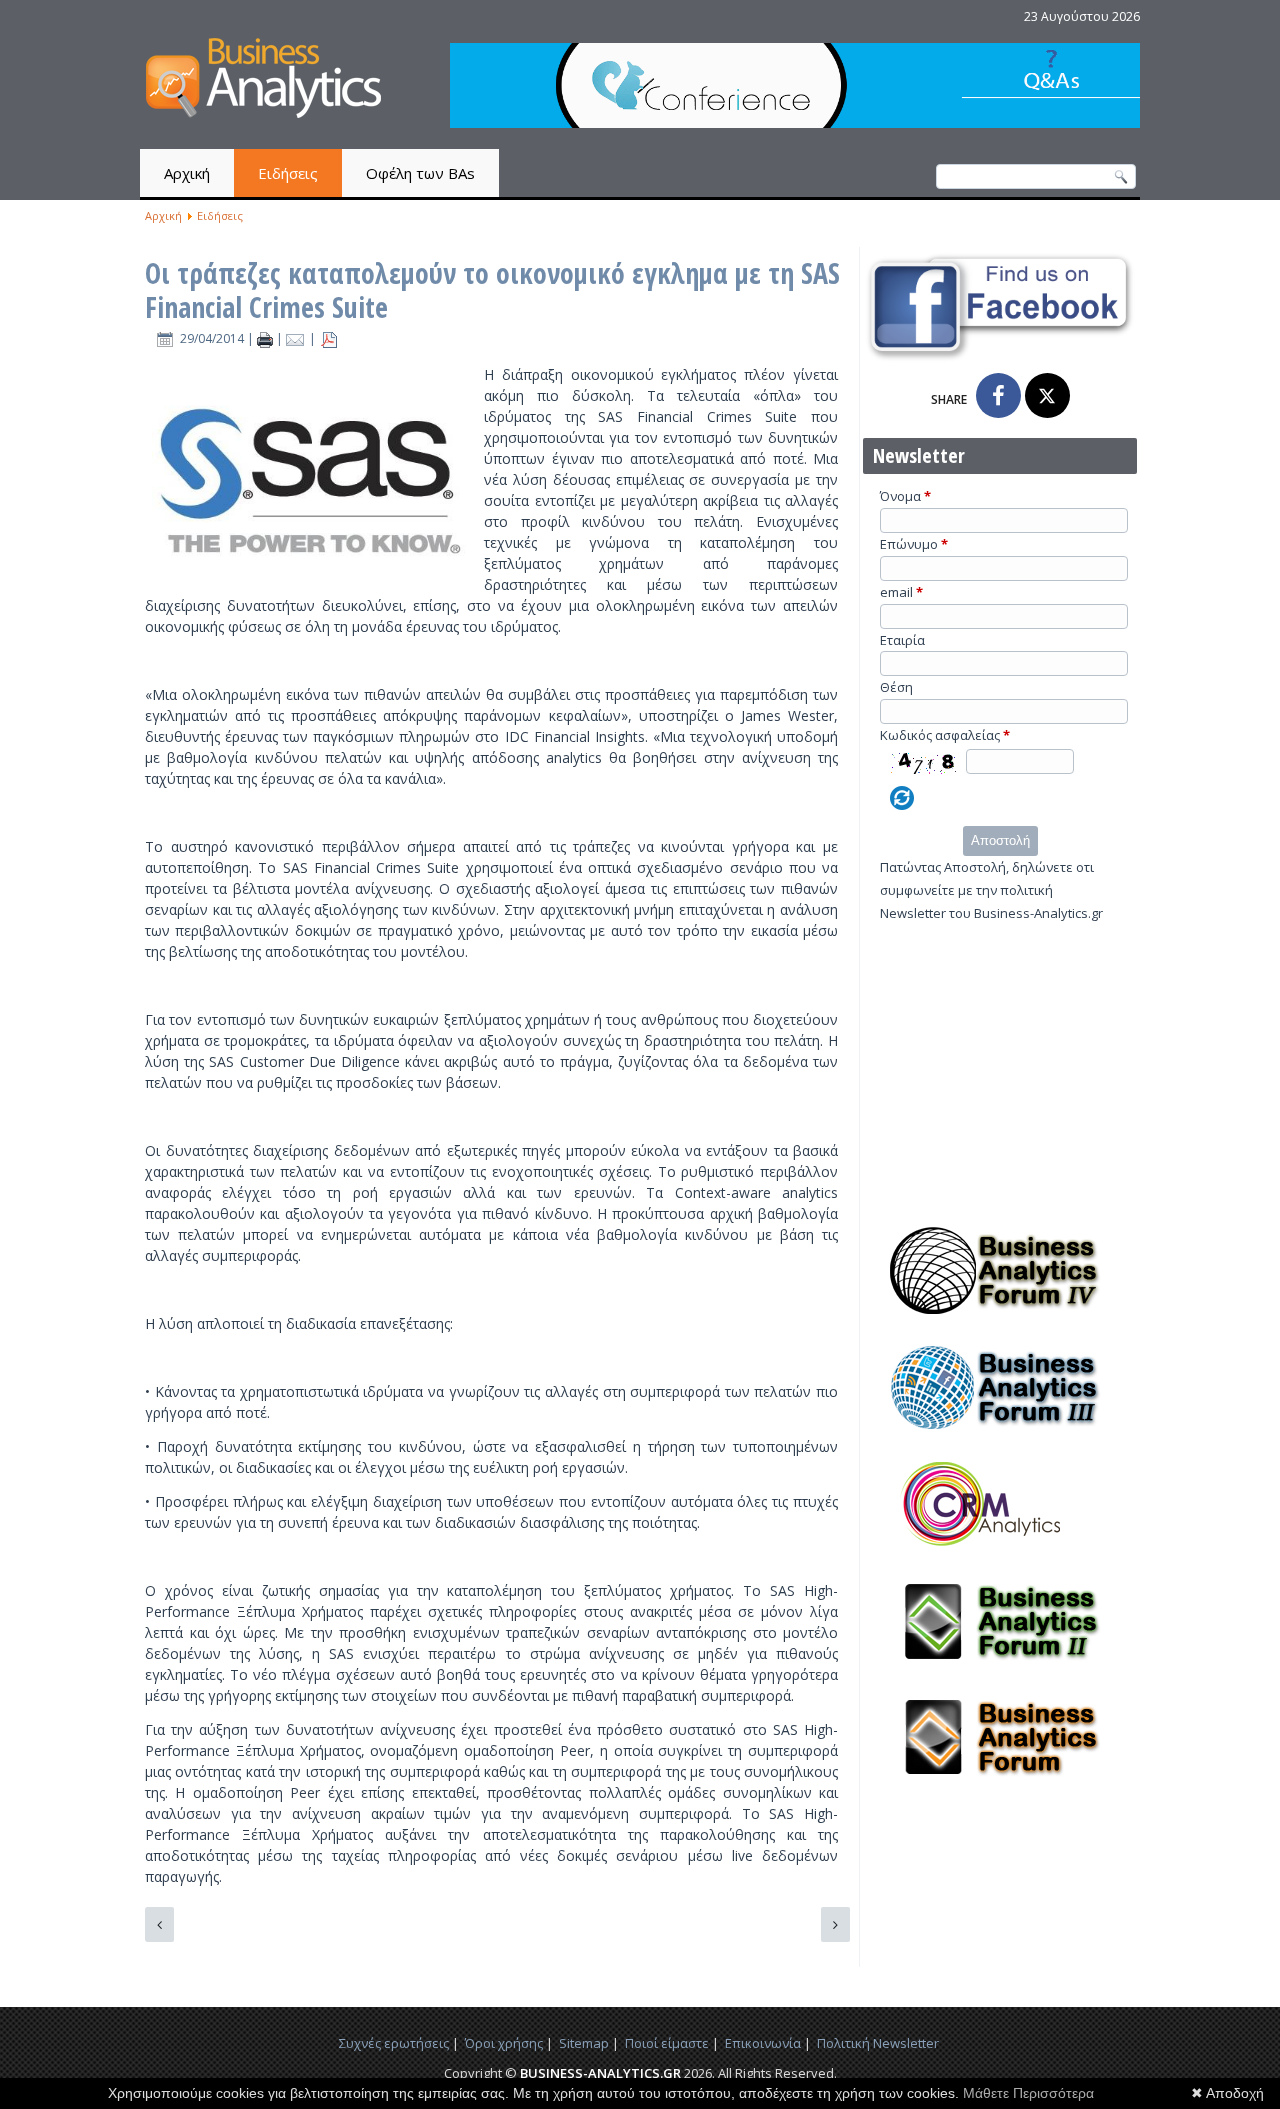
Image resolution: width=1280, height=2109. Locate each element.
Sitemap (584, 2043)
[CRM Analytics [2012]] (1000, 1554)
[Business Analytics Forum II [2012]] (1000, 1671)
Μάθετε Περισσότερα (1028, 2093)
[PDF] (329, 338)
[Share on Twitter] (1047, 395)
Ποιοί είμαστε (667, 2043)
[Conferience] (795, 122)
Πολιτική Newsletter (878, 2043)
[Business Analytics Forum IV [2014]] (1000, 1320)
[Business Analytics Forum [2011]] (1000, 1787)
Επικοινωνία (763, 2043)
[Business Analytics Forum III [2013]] (1000, 1437)
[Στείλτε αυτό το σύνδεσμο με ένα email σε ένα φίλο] (297, 338)
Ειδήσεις (288, 173)
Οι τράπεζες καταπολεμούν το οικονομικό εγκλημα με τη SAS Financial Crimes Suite (492, 290)
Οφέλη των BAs (420, 173)
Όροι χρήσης (504, 2043)
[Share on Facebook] (998, 395)
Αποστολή (1000, 840)
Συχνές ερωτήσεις (394, 2043)
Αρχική (187, 173)
